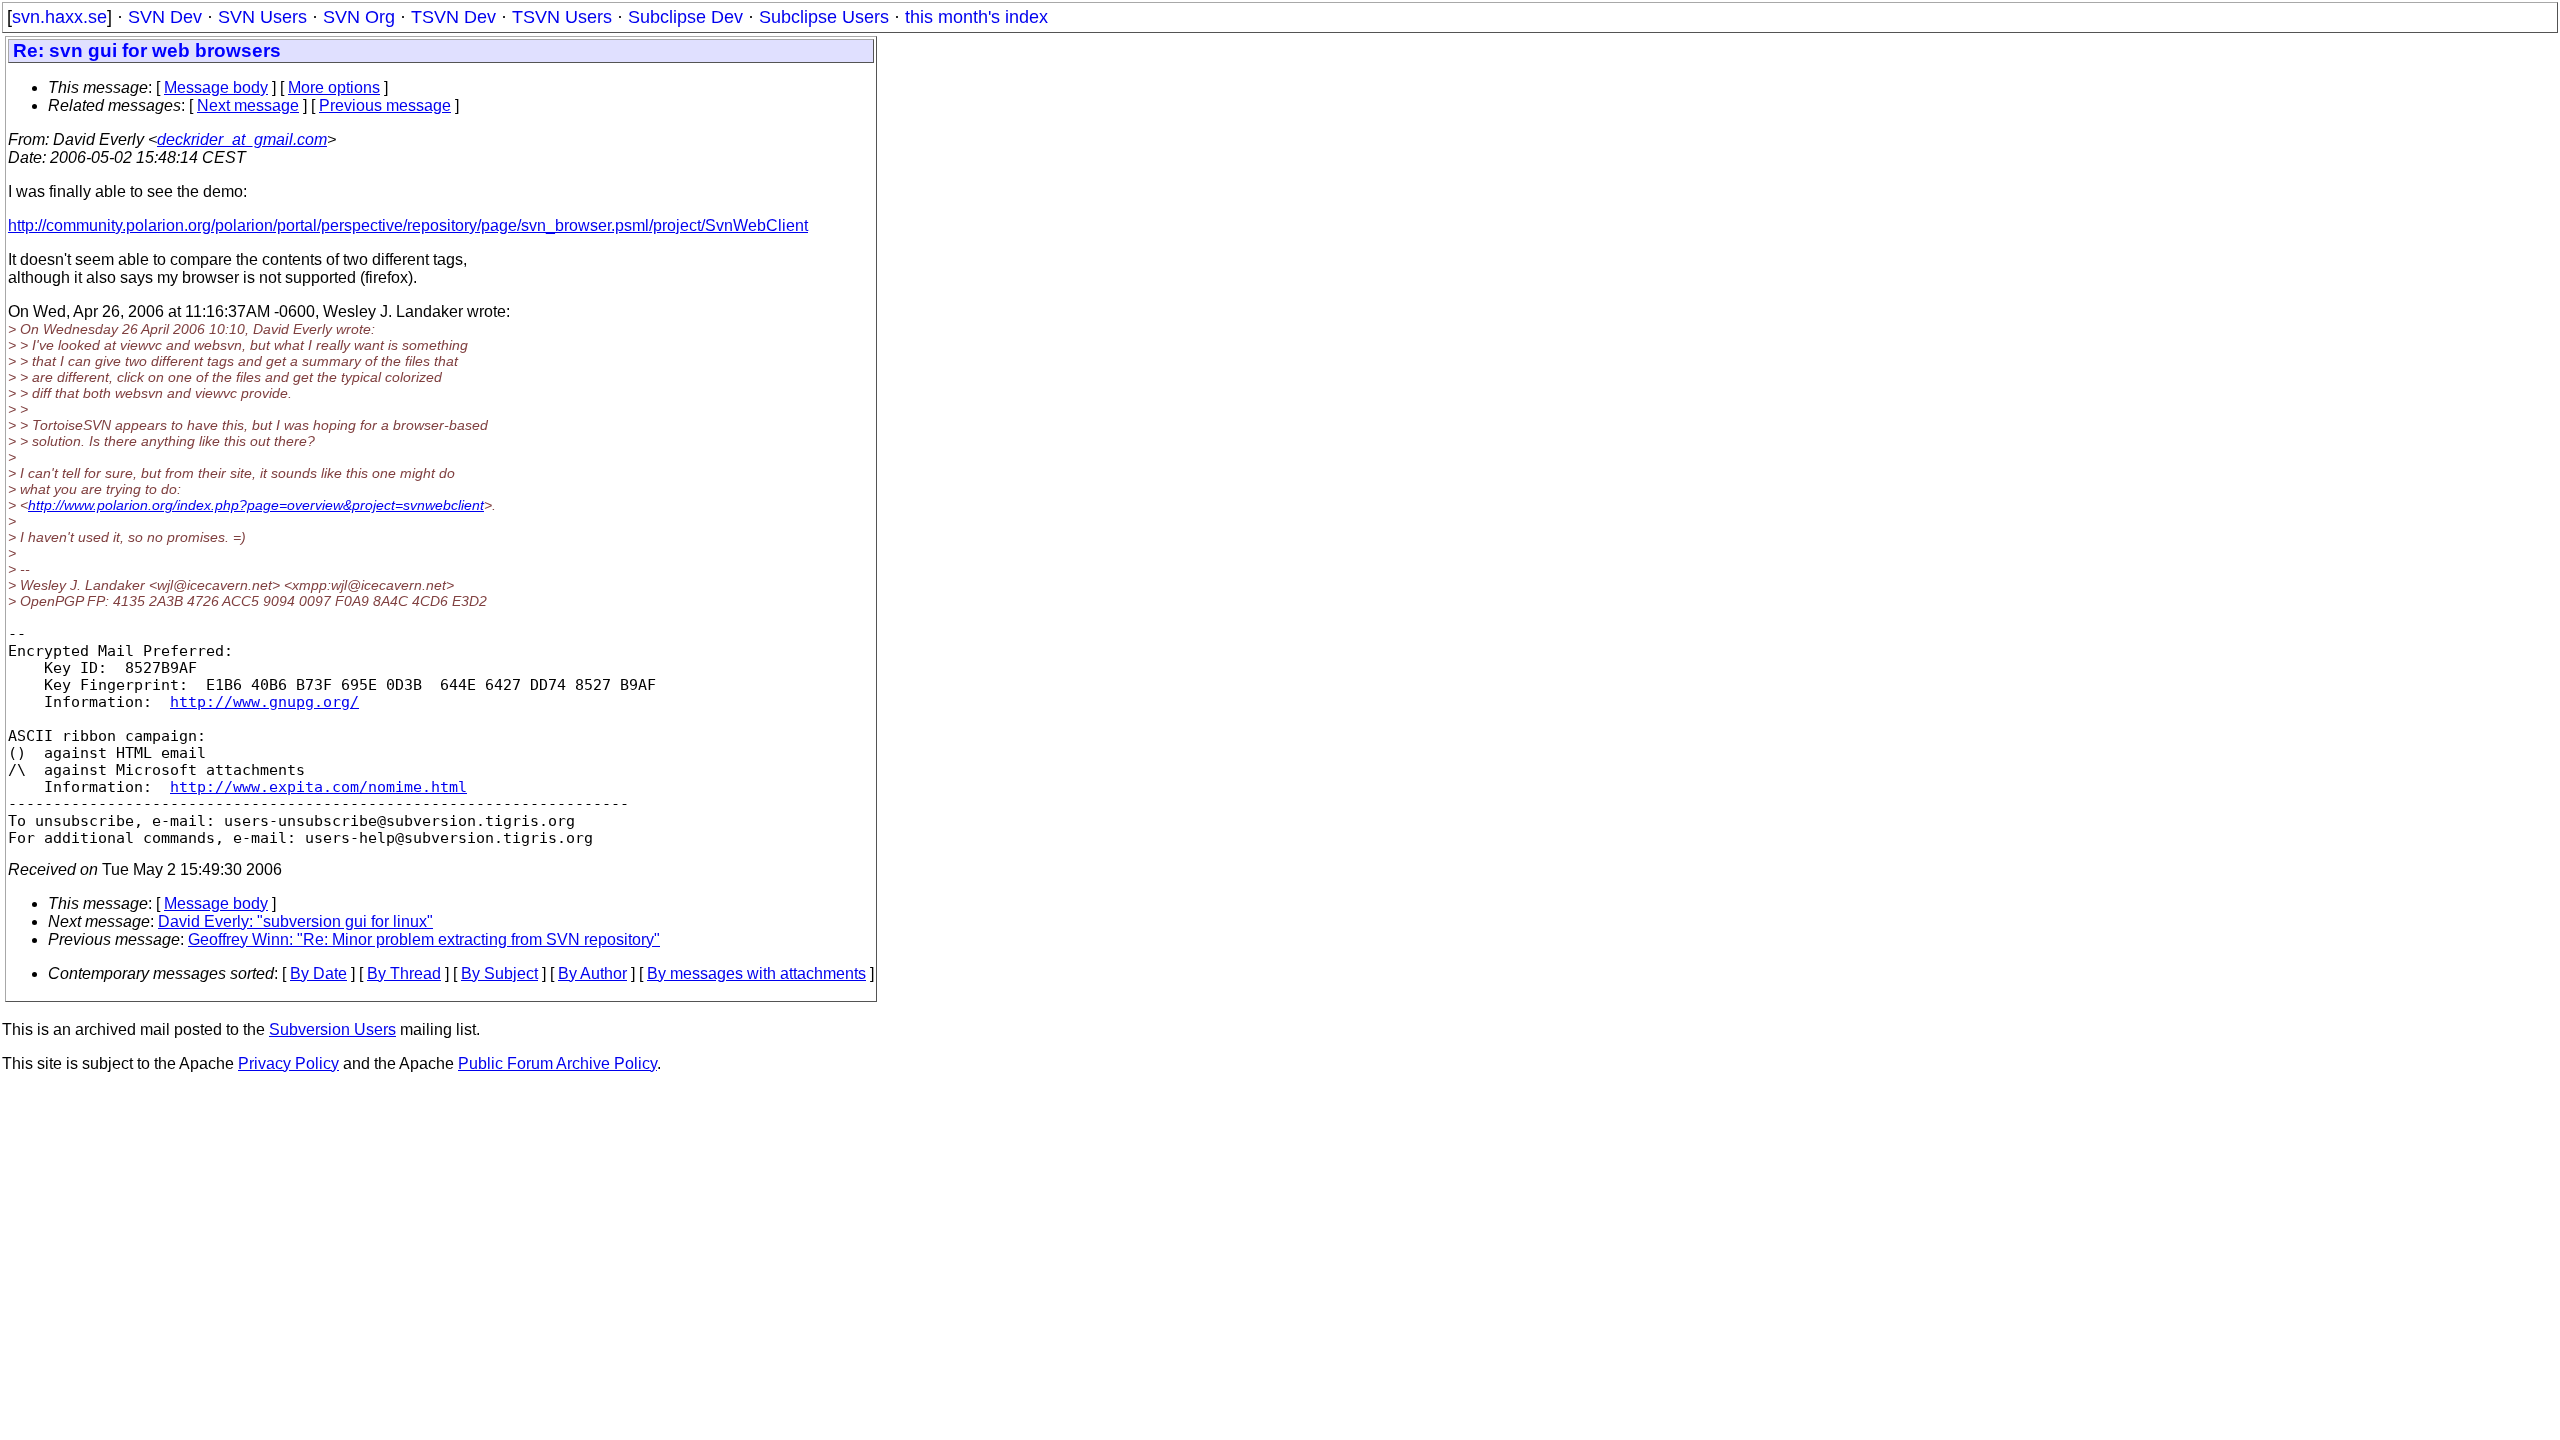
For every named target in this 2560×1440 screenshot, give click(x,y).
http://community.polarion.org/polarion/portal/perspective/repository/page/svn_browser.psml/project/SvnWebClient (408, 225)
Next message (248, 105)
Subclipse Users (824, 17)
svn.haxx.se (59, 17)
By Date (318, 973)
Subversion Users (332, 1029)
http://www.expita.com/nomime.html (318, 786)
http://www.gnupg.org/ (264, 701)
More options (334, 87)
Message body (216, 87)
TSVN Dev (453, 17)
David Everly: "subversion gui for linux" (295, 921)
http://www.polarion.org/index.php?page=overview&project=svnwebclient (256, 505)
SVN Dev (165, 17)
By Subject (499, 973)
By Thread (404, 973)
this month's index (976, 17)
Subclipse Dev (685, 17)
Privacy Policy (288, 1063)
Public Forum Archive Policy (557, 1063)
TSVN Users (562, 17)
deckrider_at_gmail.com (242, 139)
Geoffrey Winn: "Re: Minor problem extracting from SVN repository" (424, 939)
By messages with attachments (756, 973)
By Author (592, 973)
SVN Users (262, 17)
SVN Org (359, 17)
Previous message (385, 105)
